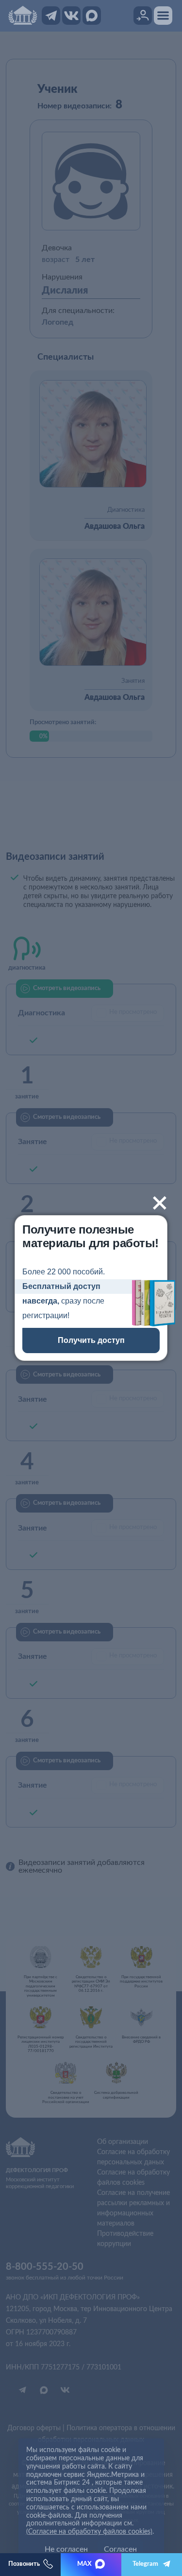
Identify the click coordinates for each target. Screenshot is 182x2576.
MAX (84, 2564)
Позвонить (24, 2564)
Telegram (145, 2564)
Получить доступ (91, 1340)
